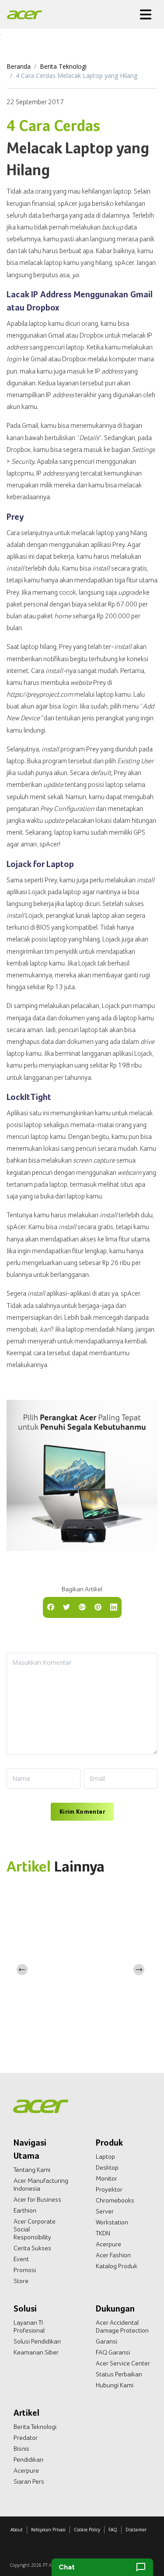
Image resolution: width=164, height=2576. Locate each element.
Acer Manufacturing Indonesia (41, 2185)
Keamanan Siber (36, 2352)
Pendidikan (28, 2460)
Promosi (25, 2270)
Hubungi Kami (115, 2385)
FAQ (113, 2530)
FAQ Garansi (113, 2352)
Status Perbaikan (119, 2374)
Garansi (106, 2341)
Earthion (25, 2210)
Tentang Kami (32, 2170)
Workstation (112, 2222)
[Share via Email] (82, 1607)
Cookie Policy (87, 2530)
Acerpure (108, 2244)
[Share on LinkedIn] (114, 1607)
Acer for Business (37, 2199)
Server (105, 2211)
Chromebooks (115, 2200)
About (17, 2530)
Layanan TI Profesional (29, 2326)
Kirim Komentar (82, 1811)
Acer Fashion (113, 2255)
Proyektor (109, 2189)
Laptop (105, 2157)
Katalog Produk (117, 2266)
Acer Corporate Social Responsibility (35, 2229)
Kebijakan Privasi (48, 2530)
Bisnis (21, 2449)
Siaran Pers (29, 2481)
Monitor (106, 2178)
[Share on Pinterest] (98, 1607)
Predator (26, 2438)
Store (21, 2281)
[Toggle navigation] (146, 14)
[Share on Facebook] (51, 1607)
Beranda (19, 66)
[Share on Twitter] (66, 1607)
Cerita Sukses (32, 2248)
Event (21, 2259)
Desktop (107, 2167)
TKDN (103, 2233)
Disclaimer (136, 2530)
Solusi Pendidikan (37, 2341)
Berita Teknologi (63, 66)
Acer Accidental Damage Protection (122, 2326)
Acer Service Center (123, 2363)
